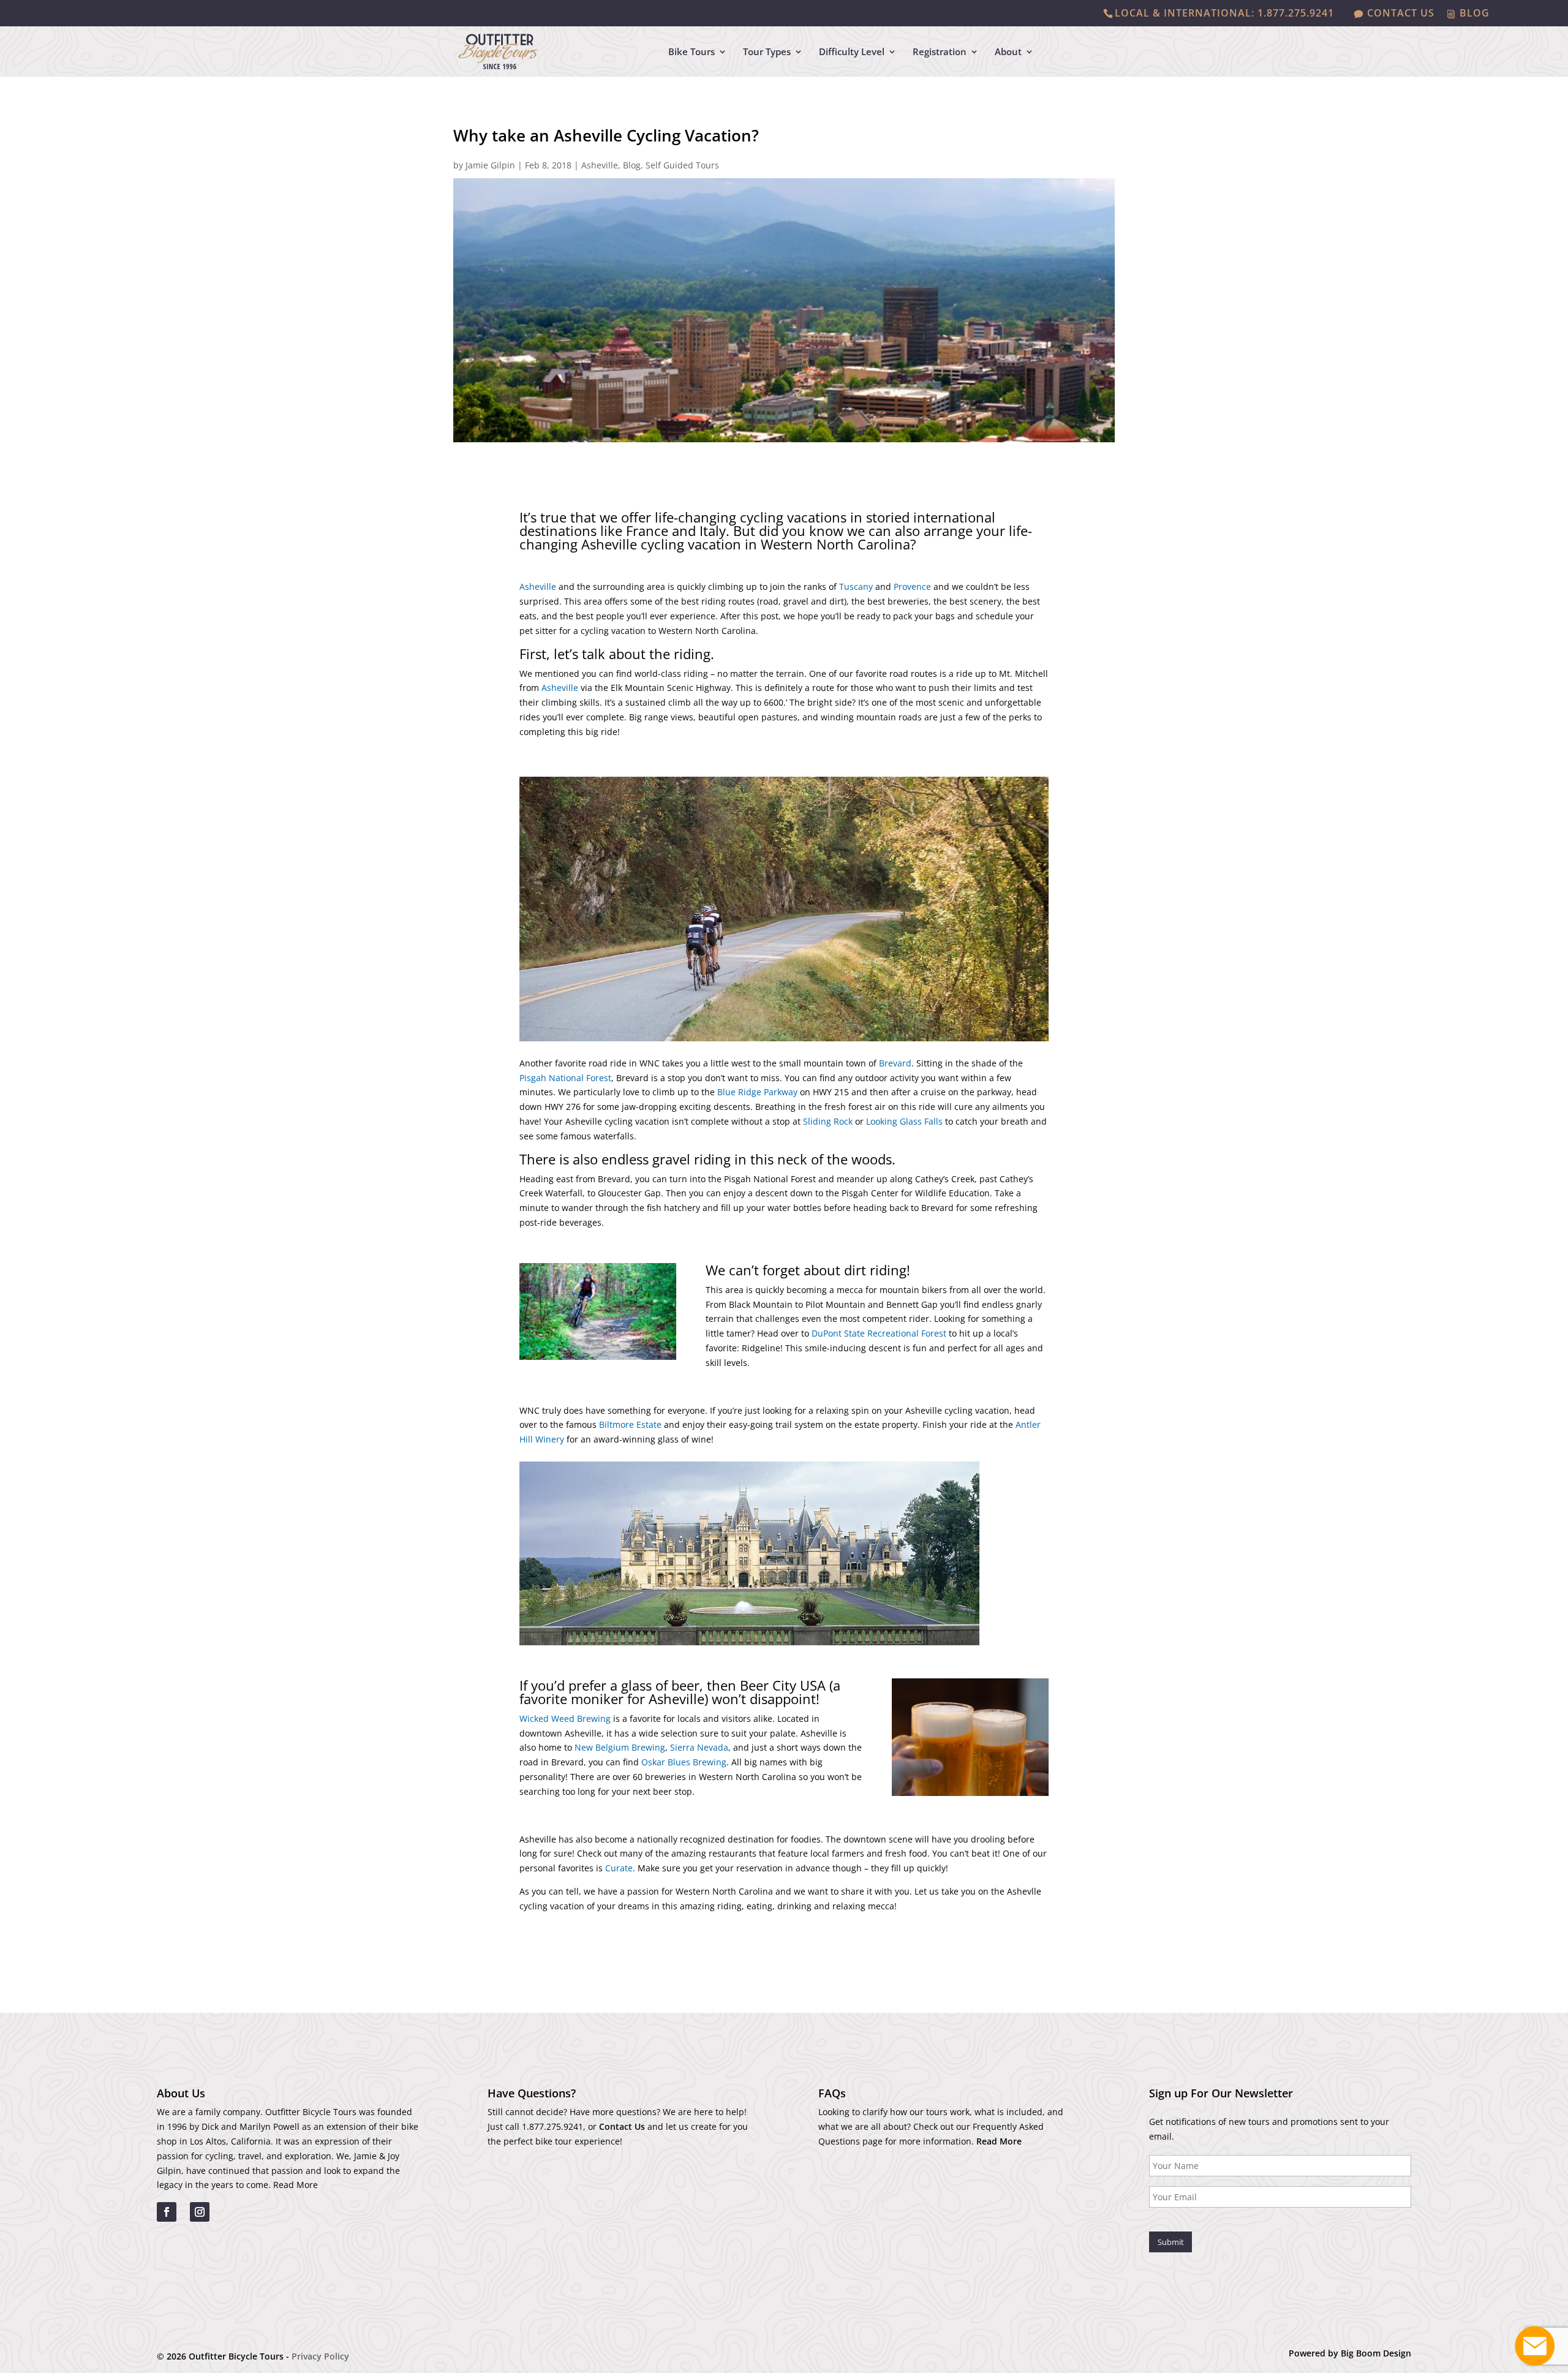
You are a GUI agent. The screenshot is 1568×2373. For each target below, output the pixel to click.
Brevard (895, 1063)
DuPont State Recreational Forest (879, 1333)
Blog (632, 165)
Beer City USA (783, 1685)
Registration (940, 52)
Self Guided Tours (682, 165)
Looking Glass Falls (904, 1121)
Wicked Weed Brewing (565, 1718)
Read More (296, 2185)
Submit (1171, 2242)
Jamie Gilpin (490, 165)
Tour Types (767, 52)
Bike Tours (692, 52)
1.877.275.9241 (552, 2126)
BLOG (1475, 14)
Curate (619, 1868)
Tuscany (856, 587)
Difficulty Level (852, 52)
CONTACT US (1401, 14)
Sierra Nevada (699, 1747)
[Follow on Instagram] (200, 2212)
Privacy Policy (320, 2356)
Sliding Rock (828, 1121)
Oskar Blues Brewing (684, 1762)
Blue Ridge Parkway (757, 1092)
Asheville (600, 165)
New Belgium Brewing (620, 1747)
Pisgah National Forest (565, 1078)
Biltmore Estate (630, 1424)
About (1008, 52)
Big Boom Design (1376, 2353)
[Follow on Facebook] (167, 2212)
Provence (912, 587)
